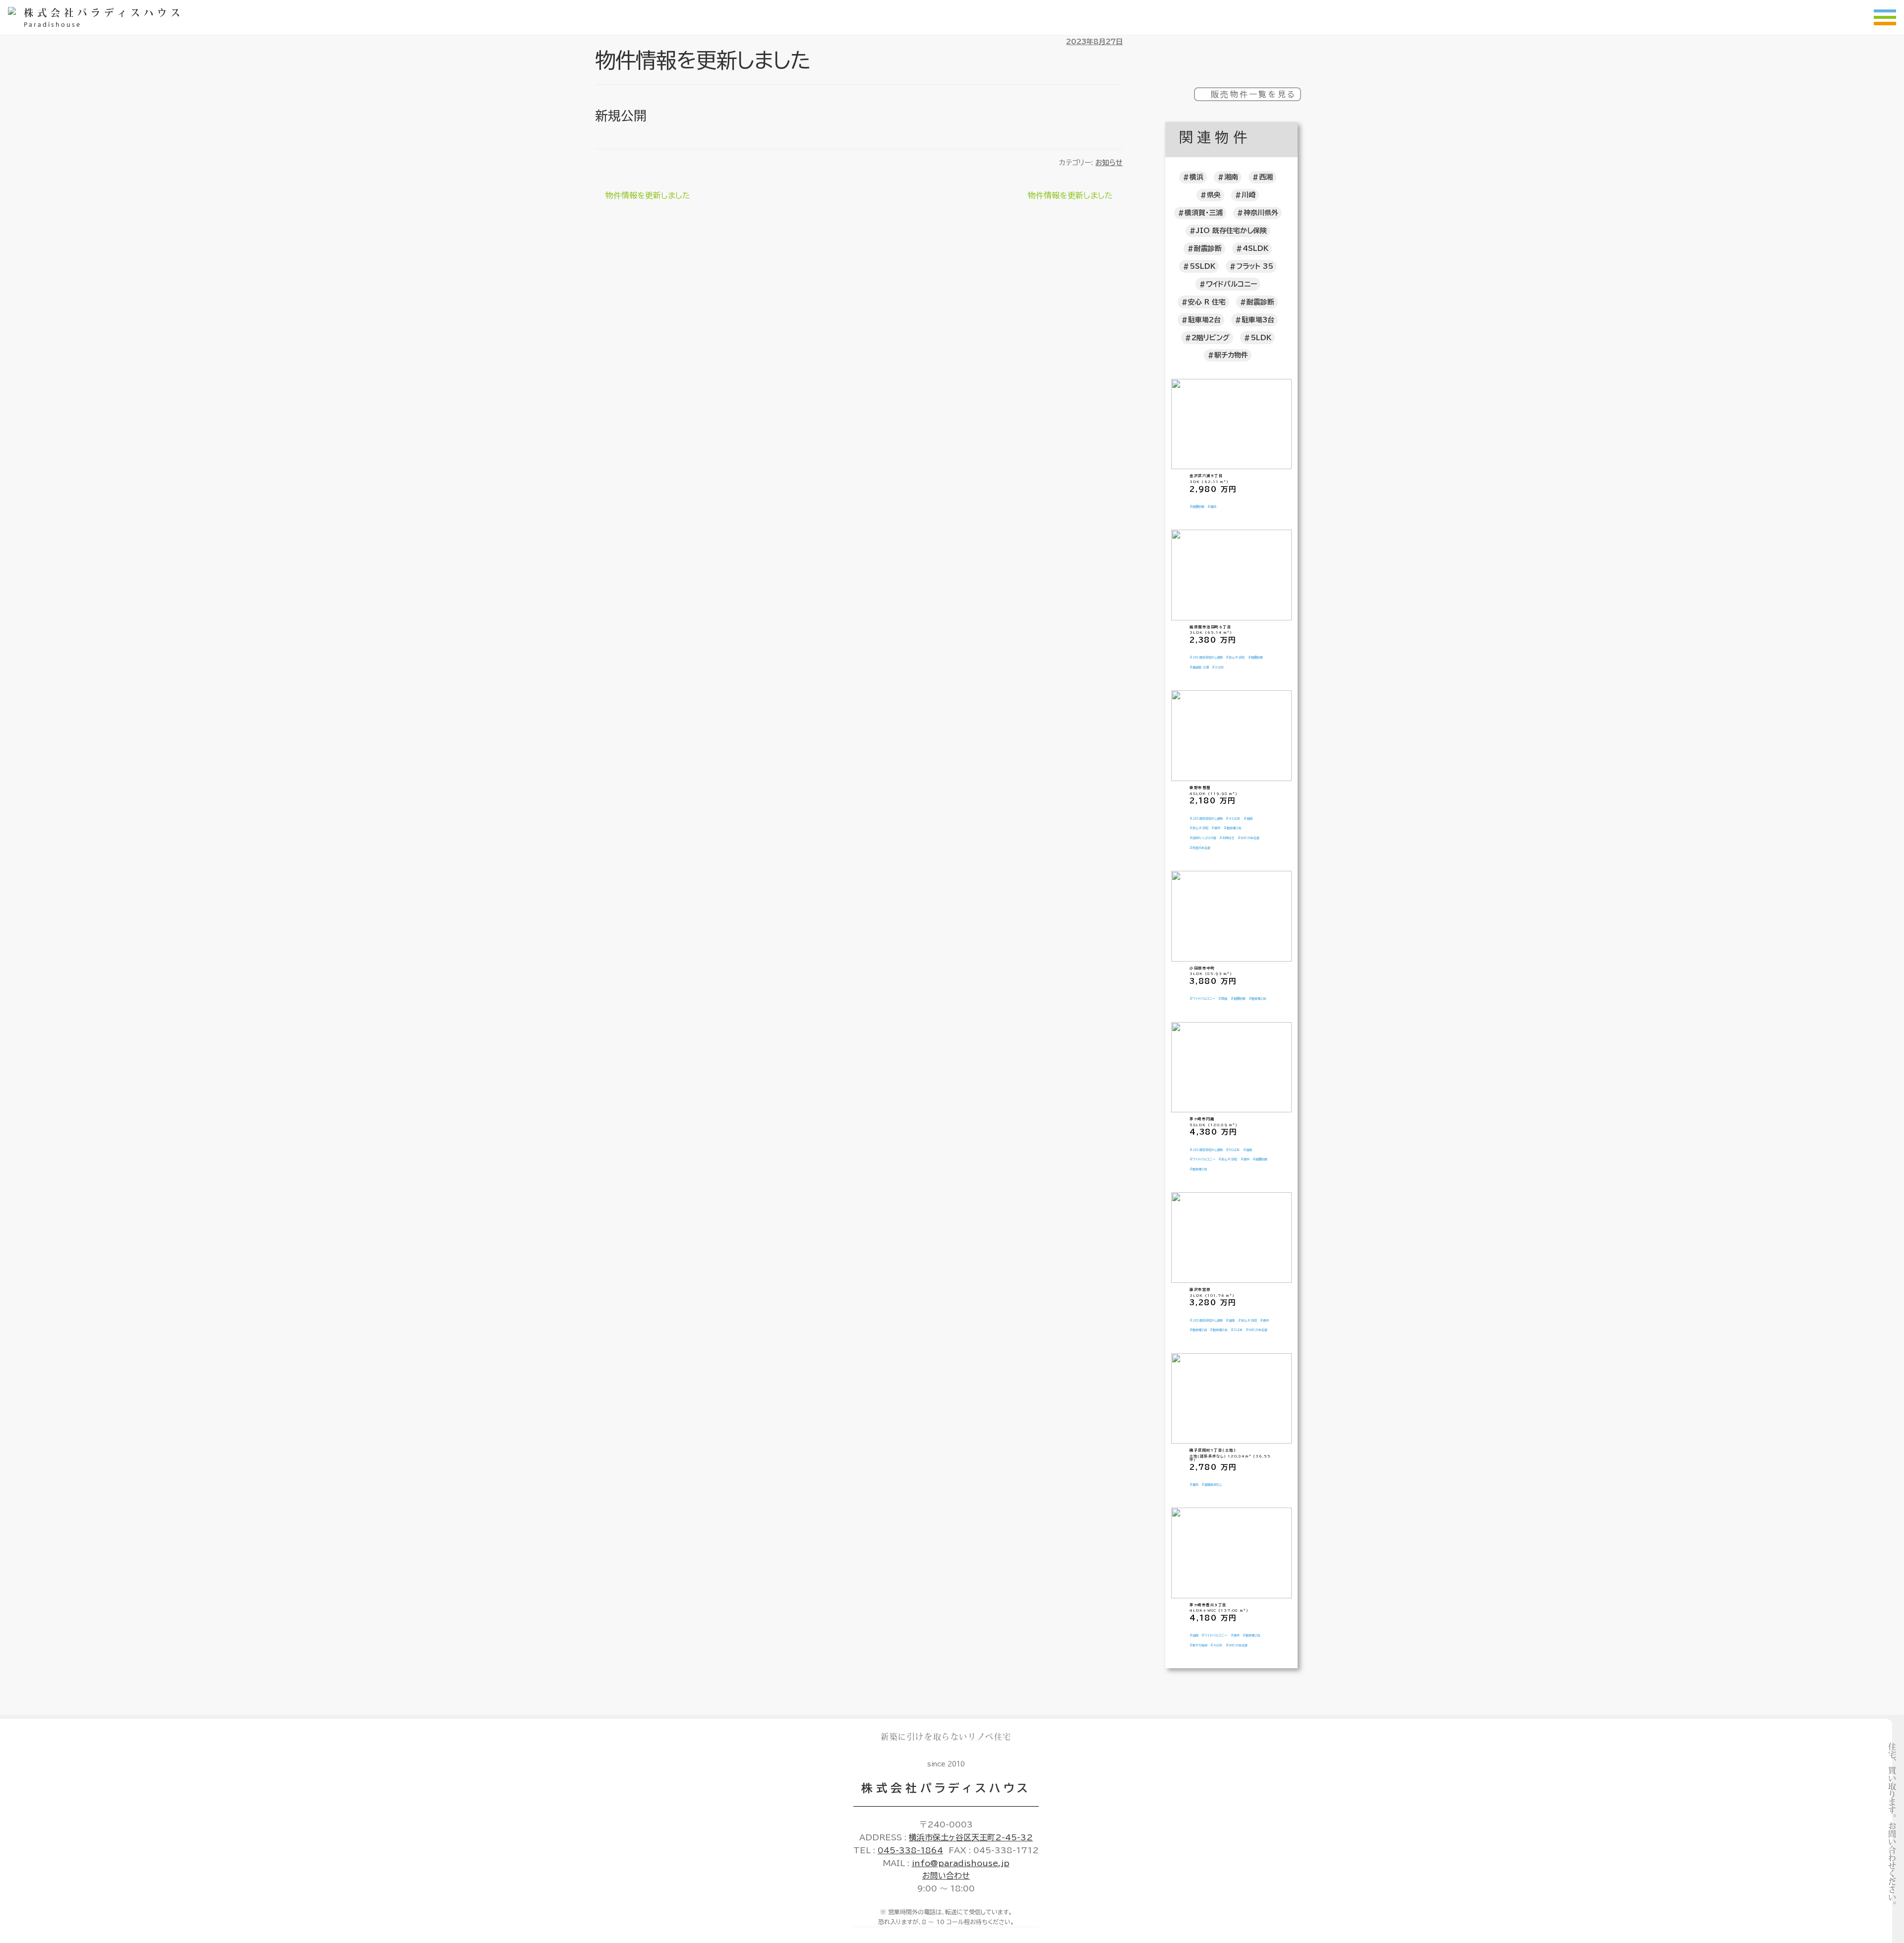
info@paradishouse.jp (961, 1863)
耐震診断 (1208, 248)
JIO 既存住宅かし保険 (1231, 231)
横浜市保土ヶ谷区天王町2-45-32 (971, 1837)
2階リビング (1211, 338)
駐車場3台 (1258, 320)
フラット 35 (1255, 266)
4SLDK (1255, 248)
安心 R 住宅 (1207, 302)
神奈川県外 (1261, 213)
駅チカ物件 (1231, 355)
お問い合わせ (946, 1876)
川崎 (1249, 195)
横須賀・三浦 (1204, 213)
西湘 (1266, 177)
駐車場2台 (1204, 320)
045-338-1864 (910, 1850)
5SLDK (1202, 266)
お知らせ (1109, 163)
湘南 (1231, 177)
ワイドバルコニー (1231, 284)
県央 (1214, 195)
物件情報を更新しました (648, 197)
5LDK (1261, 338)
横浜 (1196, 177)
